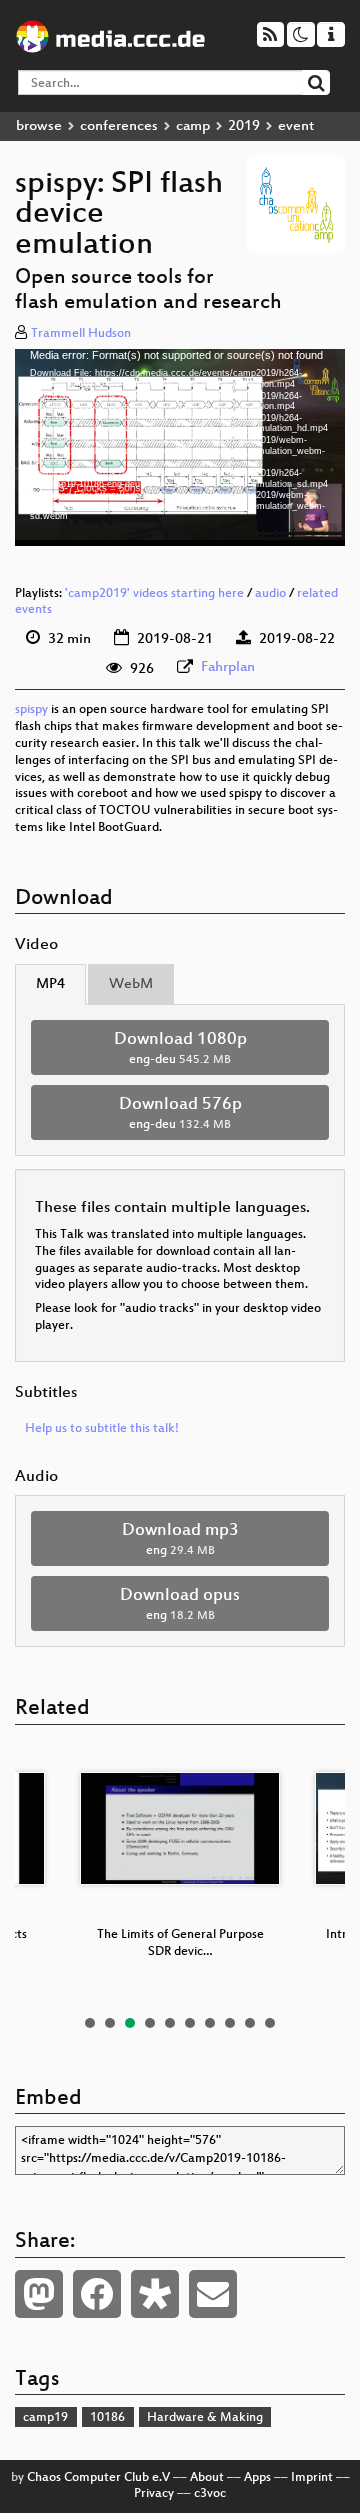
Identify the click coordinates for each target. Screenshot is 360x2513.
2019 (244, 126)
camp (193, 126)
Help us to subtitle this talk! (102, 1429)
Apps (257, 2478)
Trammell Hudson (81, 334)
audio (270, 594)
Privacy (154, 2494)
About (207, 2478)
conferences (119, 126)
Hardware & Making (205, 2418)
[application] (180, 447)
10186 (107, 2418)
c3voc (210, 2494)
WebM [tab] (131, 984)
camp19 (45, 2418)
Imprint (312, 2478)
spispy (31, 710)
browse (39, 126)
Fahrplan (228, 667)
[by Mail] (213, 2294)
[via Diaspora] (155, 2294)
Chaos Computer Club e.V (98, 2478)
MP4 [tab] (50, 984)
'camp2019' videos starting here (154, 594)
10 (270, 2023)
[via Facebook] (97, 2294)
